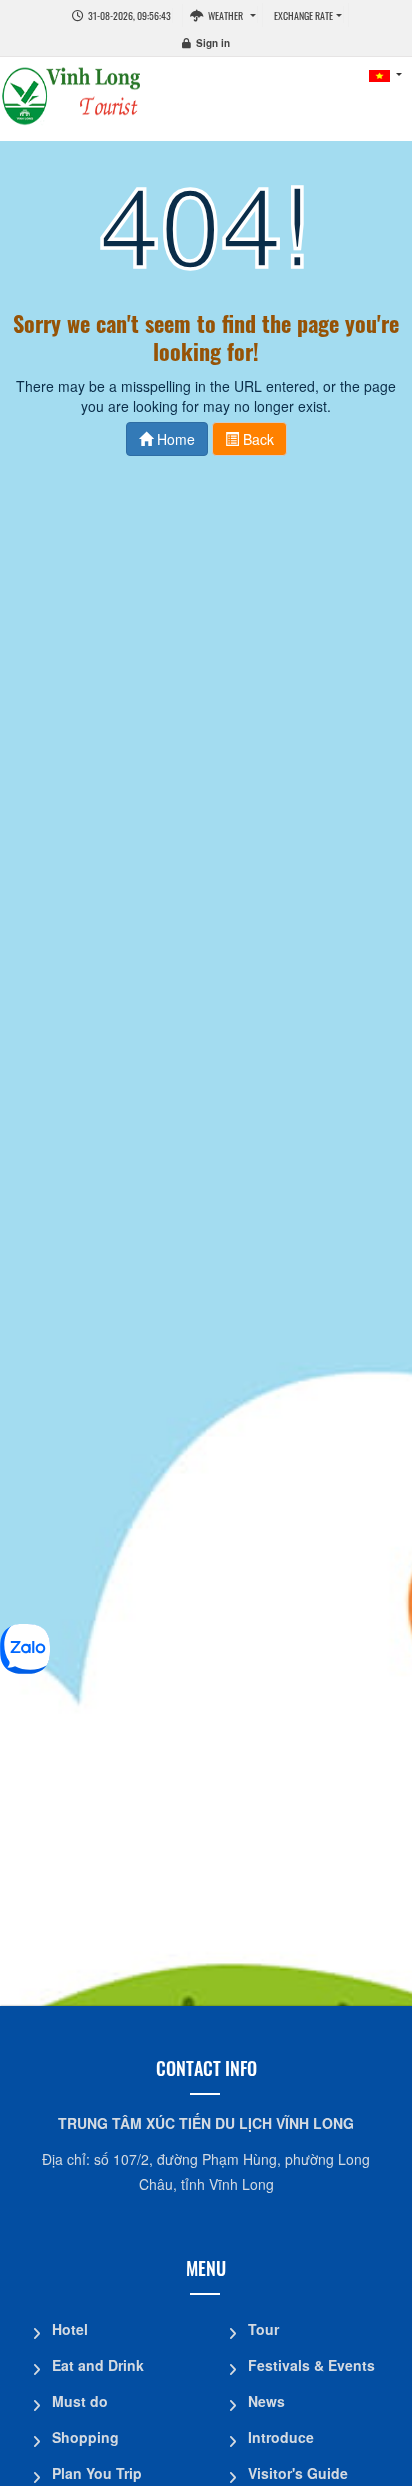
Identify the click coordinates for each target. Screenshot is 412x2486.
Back (256, 439)
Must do (80, 2401)
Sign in (213, 43)
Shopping (85, 2437)
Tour (263, 2329)
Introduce (281, 2437)
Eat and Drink (98, 2365)
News (266, 2401)
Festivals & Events (311, 2365)
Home (174, 439)
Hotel (70, 2329)
